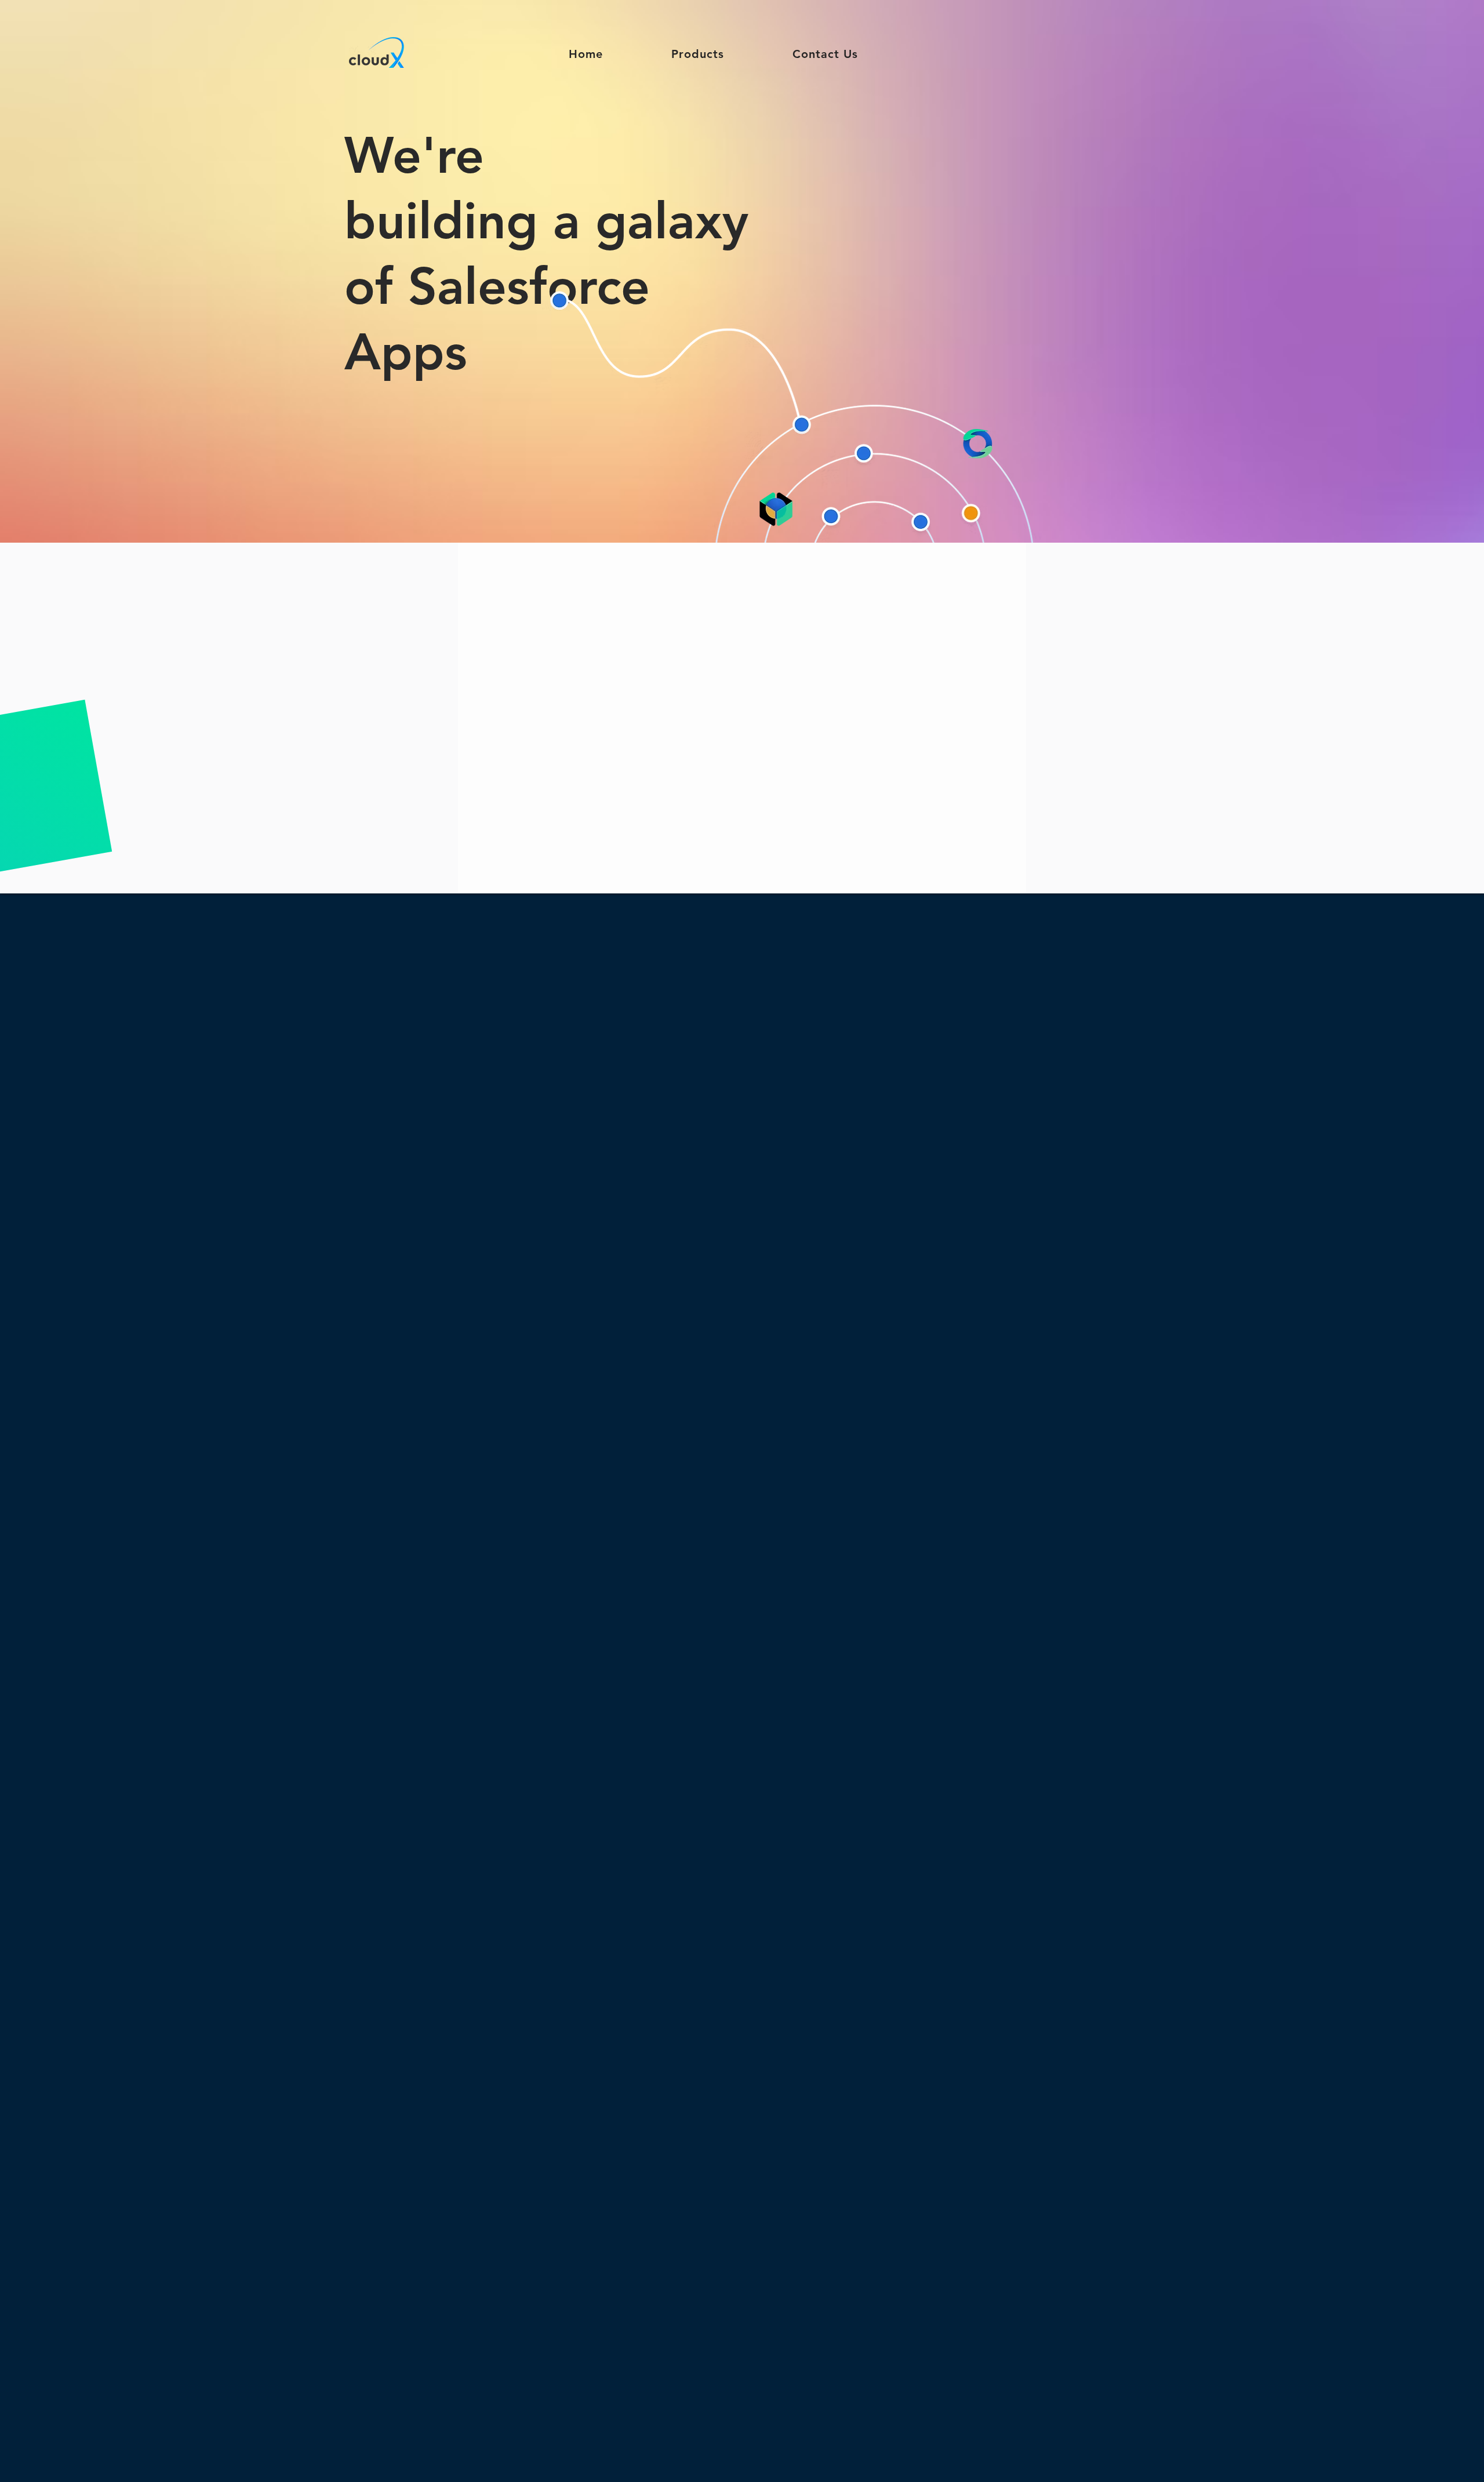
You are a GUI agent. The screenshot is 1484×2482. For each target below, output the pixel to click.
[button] (698, 54)
